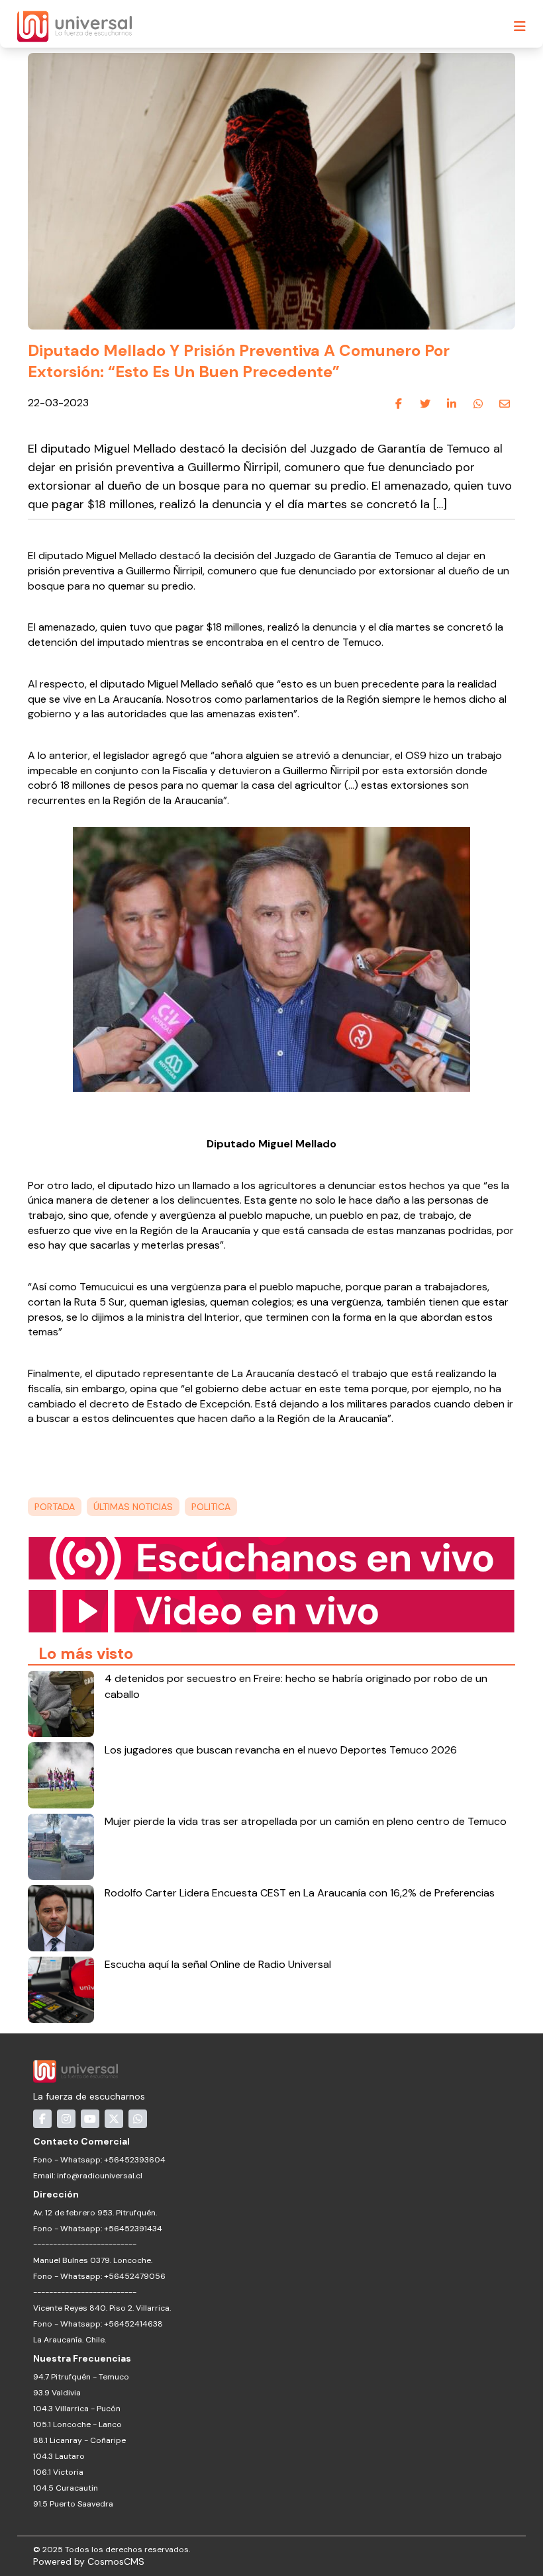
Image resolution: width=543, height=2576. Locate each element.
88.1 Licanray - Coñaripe (79, 2440)
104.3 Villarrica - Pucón (77, 2409)
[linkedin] (452, 404)
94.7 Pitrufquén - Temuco (81, 2377)
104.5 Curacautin (66, 2488)
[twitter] (425, 404)
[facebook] (399, 404)
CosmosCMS (116, 2561)
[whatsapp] (478, 404)
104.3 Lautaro (59, 2456)
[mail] (505, 404)
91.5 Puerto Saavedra (73, 2504)
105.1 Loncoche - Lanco (77, 2424)
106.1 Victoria (58, 2472)
